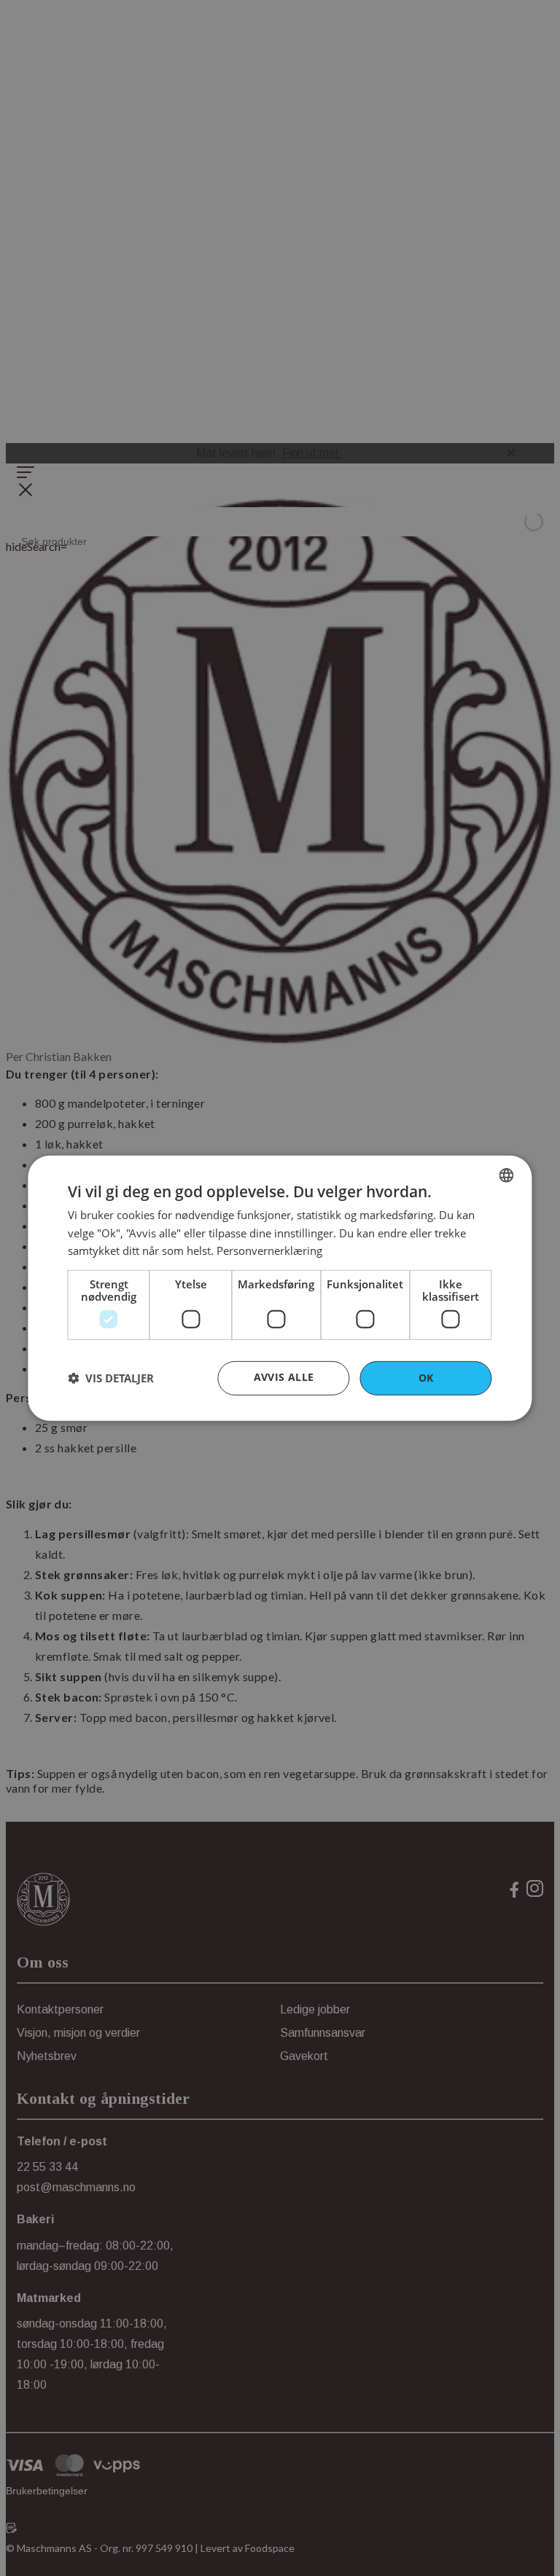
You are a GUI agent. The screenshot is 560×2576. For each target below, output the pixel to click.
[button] (111, 1378)
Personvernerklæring (269, 1250)
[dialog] (280, 1288)
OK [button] (426, 1378)
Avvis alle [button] (284, 1377)
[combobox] (507, 1175)
